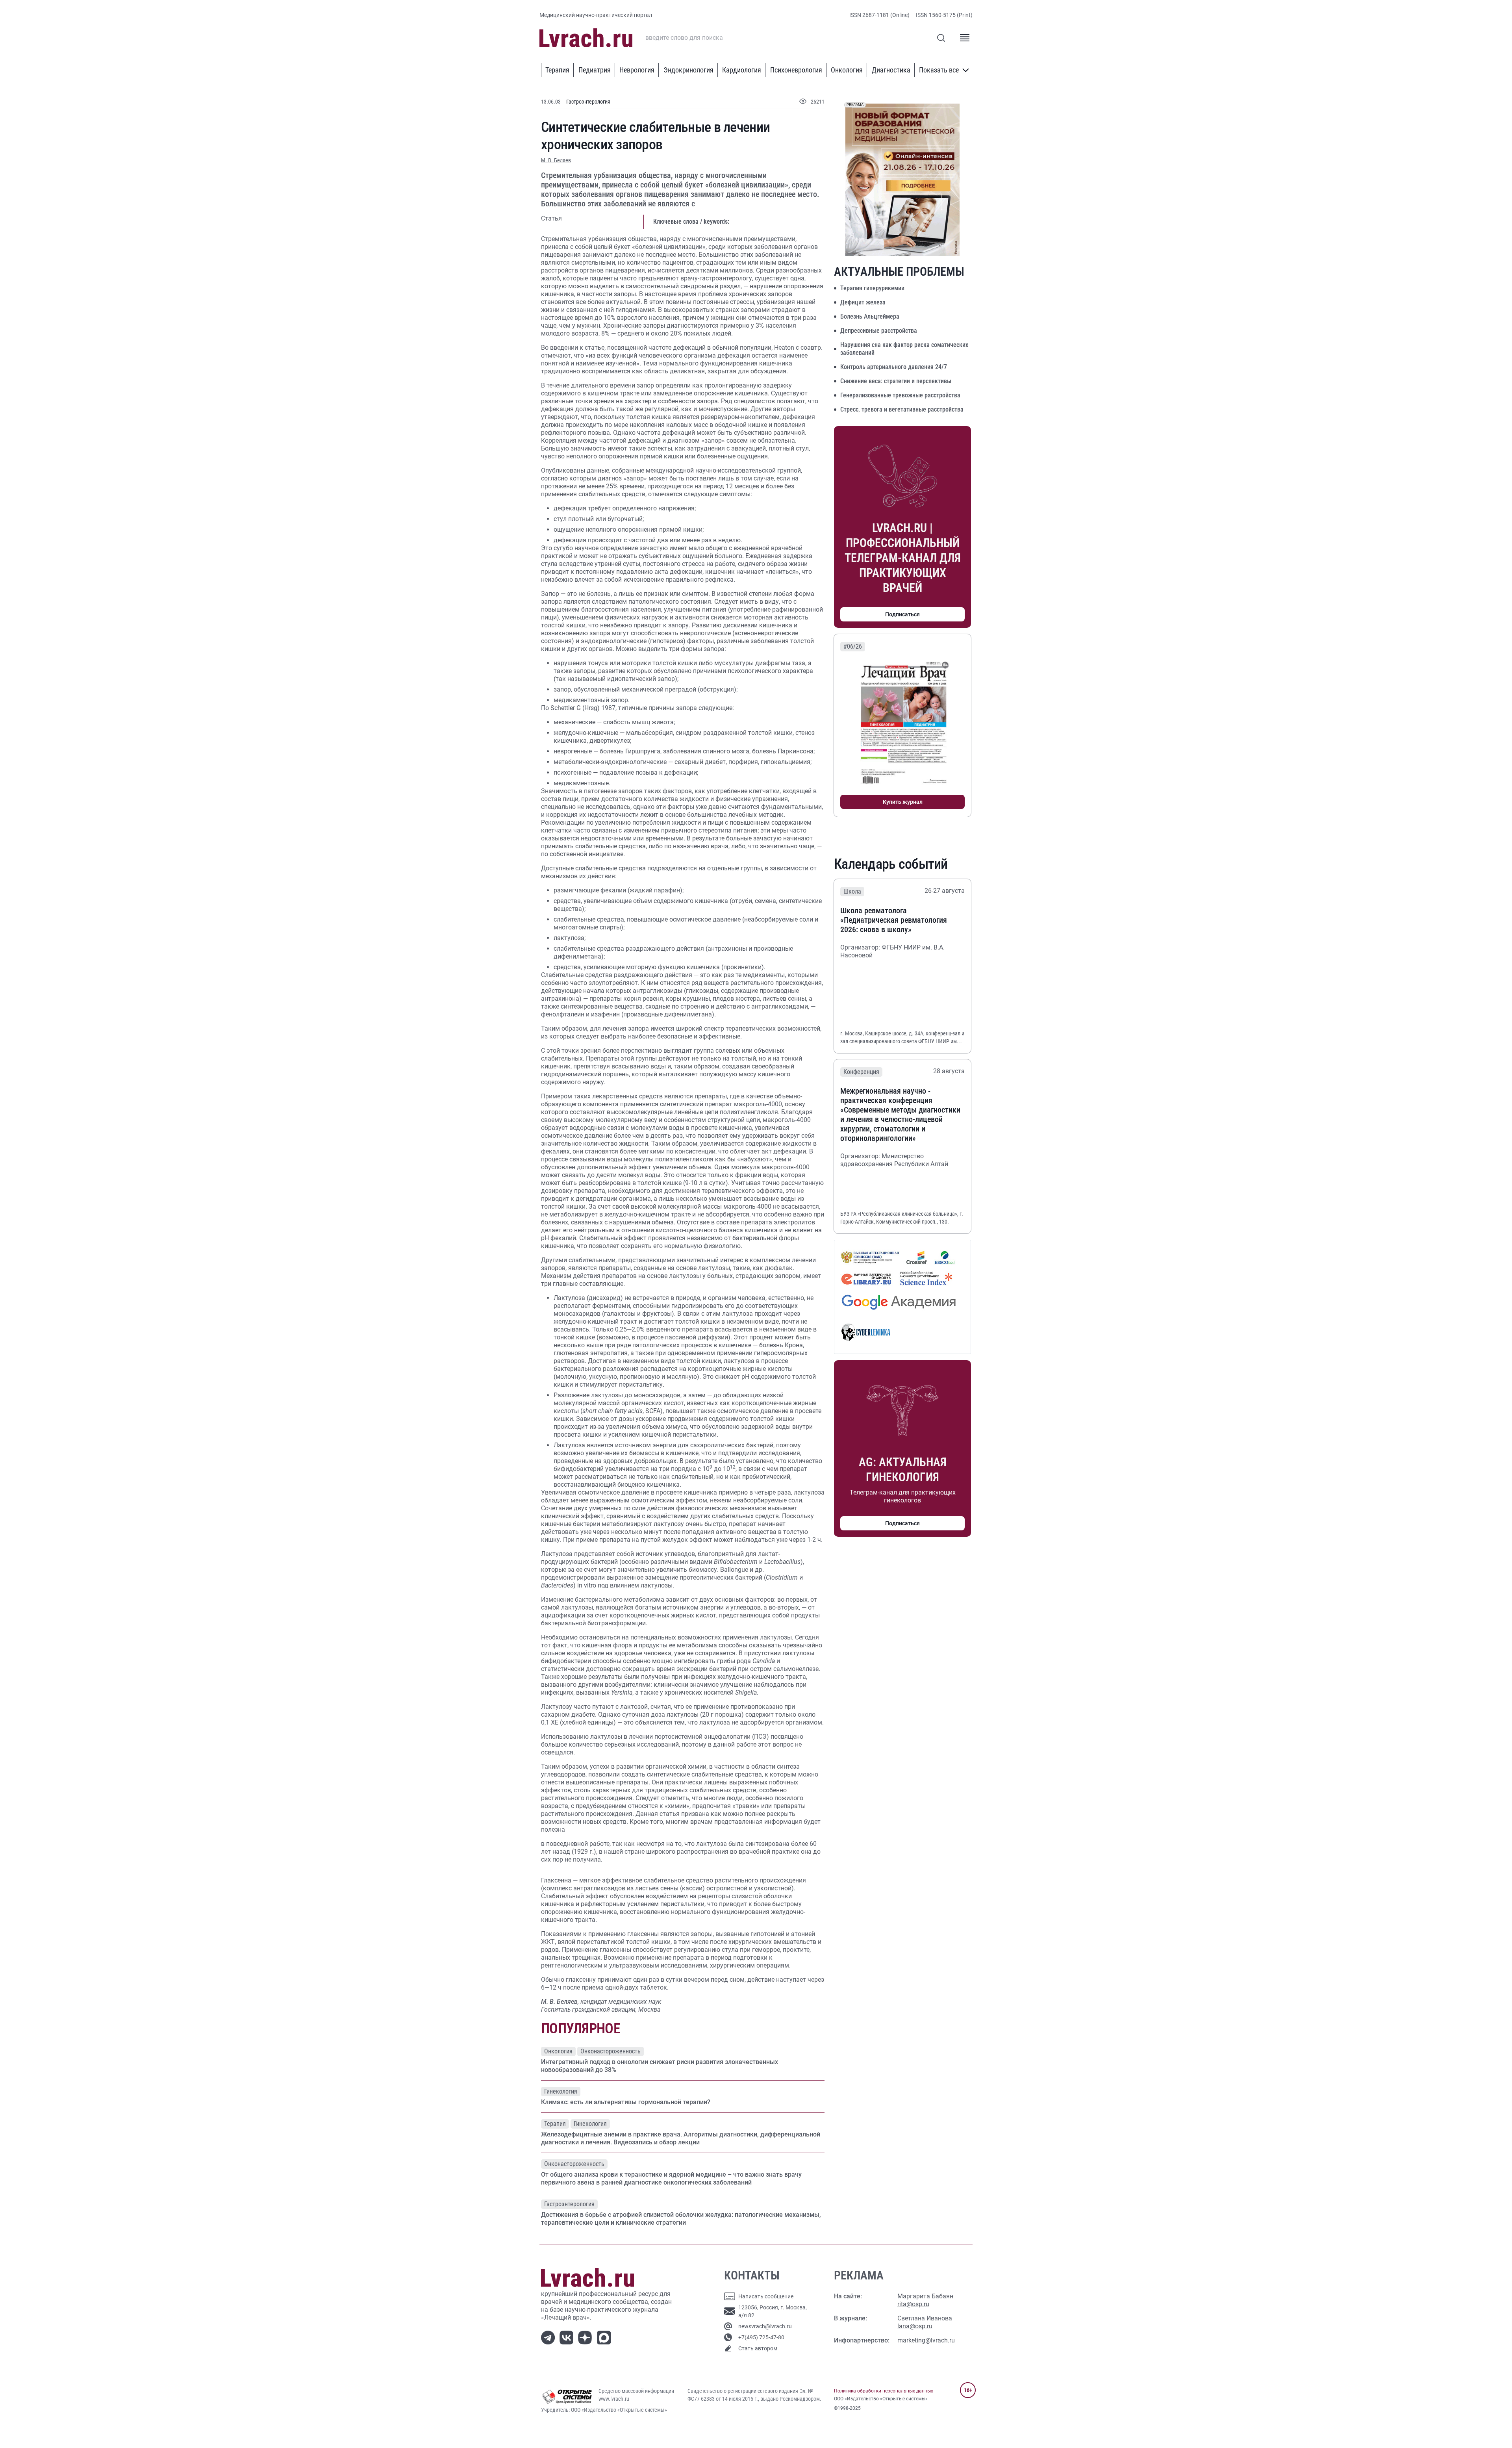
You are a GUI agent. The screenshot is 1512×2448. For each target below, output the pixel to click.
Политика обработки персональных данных (884, 2391)
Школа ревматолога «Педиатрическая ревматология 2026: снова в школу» (894, 920)
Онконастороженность (611, 2051)
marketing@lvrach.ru (926, 2340)
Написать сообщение (766, 2296)
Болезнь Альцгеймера (870, 316)
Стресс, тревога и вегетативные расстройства (902, 409)
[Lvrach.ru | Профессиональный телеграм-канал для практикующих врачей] (549, 2337)
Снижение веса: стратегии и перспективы (896, 381)
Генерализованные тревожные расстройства (900, 395)
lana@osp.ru (915, 2326)
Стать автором (758, 2348)
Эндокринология (688, 70)
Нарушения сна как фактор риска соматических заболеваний (904, 349)
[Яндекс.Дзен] (586, 2337)
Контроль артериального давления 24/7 (894, 367)
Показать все (939, 70)
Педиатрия (595, 70)
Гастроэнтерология (588, 102)
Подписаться (902, 614)
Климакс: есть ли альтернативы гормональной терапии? (626, 2102)
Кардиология (742, 70)
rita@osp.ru (913, 2304)
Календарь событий (891, 864)
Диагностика (891, 70)
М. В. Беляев (556, 160)
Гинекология (561, 2091)
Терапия (557, 70)
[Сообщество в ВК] (568, 2337)
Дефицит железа (863, 302)
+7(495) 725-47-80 (761, 2337)
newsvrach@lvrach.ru (765, 2326)
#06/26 (853, 646)
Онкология (847, 70)
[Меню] (965, 38)
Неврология (637, 70)
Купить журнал (903, 802)
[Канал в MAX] (605, 2337)
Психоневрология (796, 70)
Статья (551, 218)
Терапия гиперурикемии (872, 288)
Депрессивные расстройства (879, 331)
